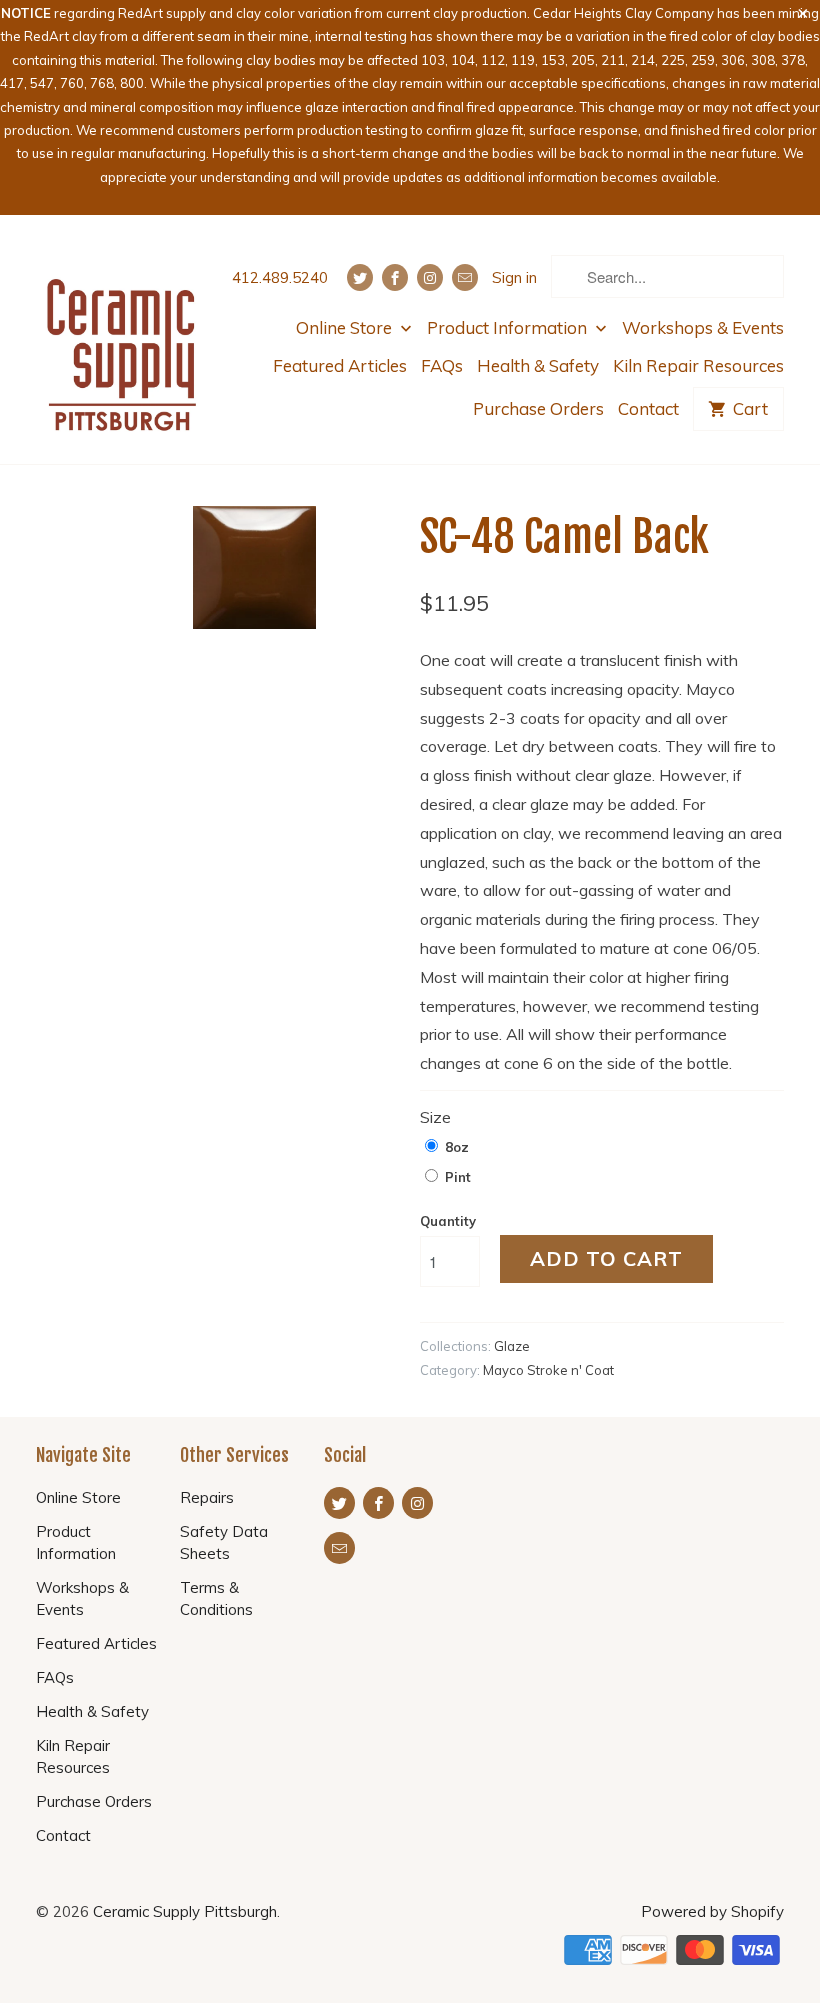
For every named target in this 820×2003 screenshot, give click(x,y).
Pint (458, 1177)
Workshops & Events (703, 327)
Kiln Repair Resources (698, 365)
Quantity (448, 1221)
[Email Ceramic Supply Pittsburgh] (465, 277)
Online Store (346, 327)
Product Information (509, 327)
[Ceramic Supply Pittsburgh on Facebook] (395, 277)
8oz (457, 1147)
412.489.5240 (280, 277)
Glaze (512, 1346)
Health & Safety (538, 365)
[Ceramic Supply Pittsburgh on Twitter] (360, 277)
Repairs (207, 1497)
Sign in (514, 277)
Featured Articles (340, 365)
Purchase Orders (538, 408)
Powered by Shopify (712, 1911)
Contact (648, 408)
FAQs (442, 365)
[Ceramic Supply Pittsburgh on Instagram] (430, 277)
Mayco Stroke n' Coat (548, 1370)
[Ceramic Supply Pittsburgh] (122, 340)
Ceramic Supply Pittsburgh (185, 1911)
